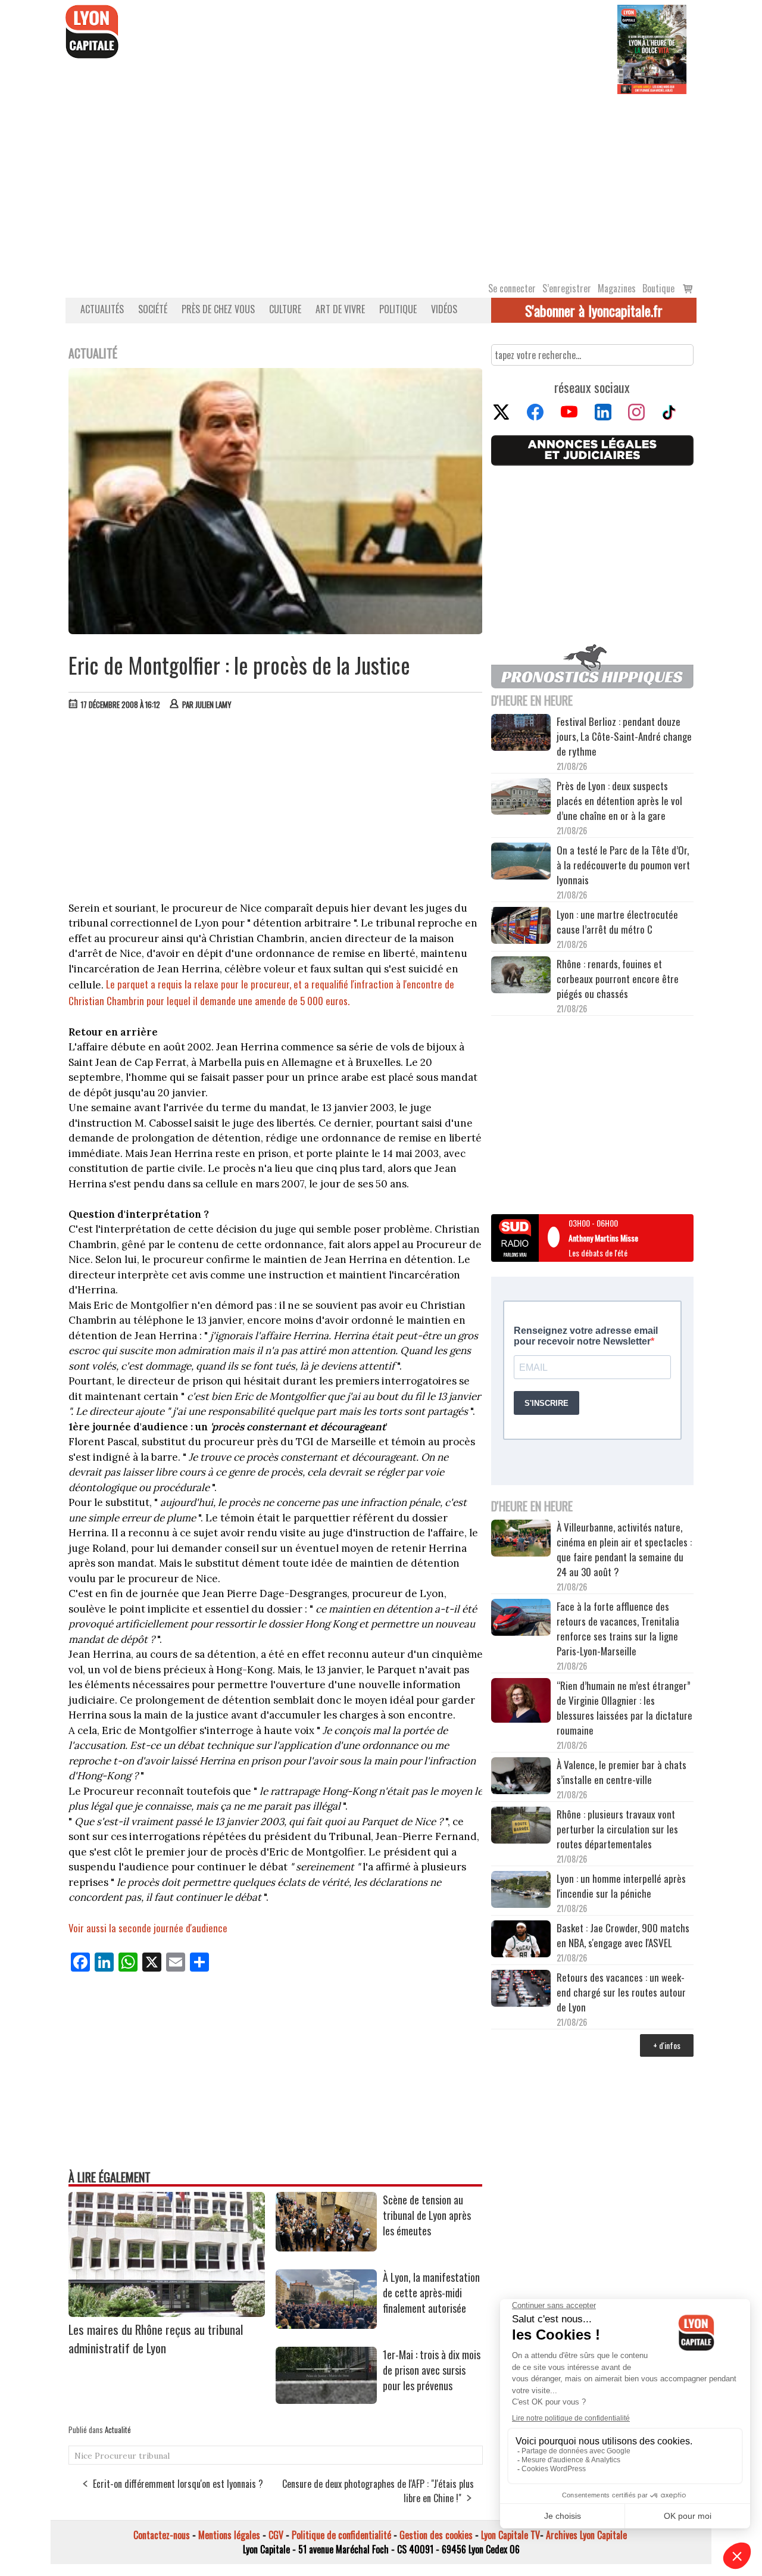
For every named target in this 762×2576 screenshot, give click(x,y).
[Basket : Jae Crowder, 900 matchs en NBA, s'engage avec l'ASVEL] (521, 1941)
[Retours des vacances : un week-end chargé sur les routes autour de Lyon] (521, 1990)
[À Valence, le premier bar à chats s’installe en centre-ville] (521, 1777)
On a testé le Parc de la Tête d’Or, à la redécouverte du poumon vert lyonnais (623, 865)
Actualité (118, 2430)
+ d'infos (667, 2045)
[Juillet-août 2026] (652, 48)
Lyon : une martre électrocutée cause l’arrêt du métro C (617, 922)
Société (153, 309)
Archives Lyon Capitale (586, 2535)
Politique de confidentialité (341, 2535)
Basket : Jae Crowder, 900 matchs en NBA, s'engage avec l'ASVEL (623, 1935)
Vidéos (444, 309)
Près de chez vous (218, 309)
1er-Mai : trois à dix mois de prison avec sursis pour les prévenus (432, 2370)
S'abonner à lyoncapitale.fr (594, 310)
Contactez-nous (162, 2535)
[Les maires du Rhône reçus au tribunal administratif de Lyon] (167, 2313)
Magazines (617, 288)
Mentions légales (229, 2535)
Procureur (115, 2456)
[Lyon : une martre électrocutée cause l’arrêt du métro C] (521, 927)
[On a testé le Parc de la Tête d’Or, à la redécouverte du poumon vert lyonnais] (521, 863)
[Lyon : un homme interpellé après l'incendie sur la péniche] (521, 1891)
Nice (83, 2456)
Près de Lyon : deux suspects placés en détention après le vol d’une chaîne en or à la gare (619, 801)
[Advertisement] (381, 183)
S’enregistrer (567, 288)
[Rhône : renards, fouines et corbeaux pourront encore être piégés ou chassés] (521, 977)
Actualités (102, 309)
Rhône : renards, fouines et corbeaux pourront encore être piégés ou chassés (618, 979)
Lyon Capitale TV (510, 2535)
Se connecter (512, 288)
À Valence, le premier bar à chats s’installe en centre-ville (622, 1772)
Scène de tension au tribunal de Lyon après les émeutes (427, 2215)
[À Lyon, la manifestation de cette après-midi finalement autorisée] (326, 2325)
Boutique (658, 288)
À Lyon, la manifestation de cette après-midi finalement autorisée (431, 2293)
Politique (398, 309)
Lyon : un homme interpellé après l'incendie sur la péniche (621, 1886)
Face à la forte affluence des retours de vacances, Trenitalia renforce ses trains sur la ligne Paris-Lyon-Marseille (618, 1629)
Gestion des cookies (436, 2535)
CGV (276, 2535)
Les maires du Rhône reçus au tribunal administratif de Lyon (156, 2338)
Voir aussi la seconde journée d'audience (148, 1928)
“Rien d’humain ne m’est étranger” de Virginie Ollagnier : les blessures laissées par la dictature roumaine (624, 1708)
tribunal (154, 2456)
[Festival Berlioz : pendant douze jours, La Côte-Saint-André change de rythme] (521, 734)
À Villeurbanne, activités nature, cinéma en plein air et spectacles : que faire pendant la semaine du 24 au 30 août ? (624, 1549)
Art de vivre (340, 309)
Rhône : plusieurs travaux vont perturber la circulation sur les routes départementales (617, 1829)
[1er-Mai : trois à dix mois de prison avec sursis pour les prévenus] (326, 2400)
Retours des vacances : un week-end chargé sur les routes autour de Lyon (621, 1992)
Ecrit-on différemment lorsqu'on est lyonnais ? (178, 2484)
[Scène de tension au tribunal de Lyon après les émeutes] (326, 2247)
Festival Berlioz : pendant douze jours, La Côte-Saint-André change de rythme (624, 736)
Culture (285, 309)
